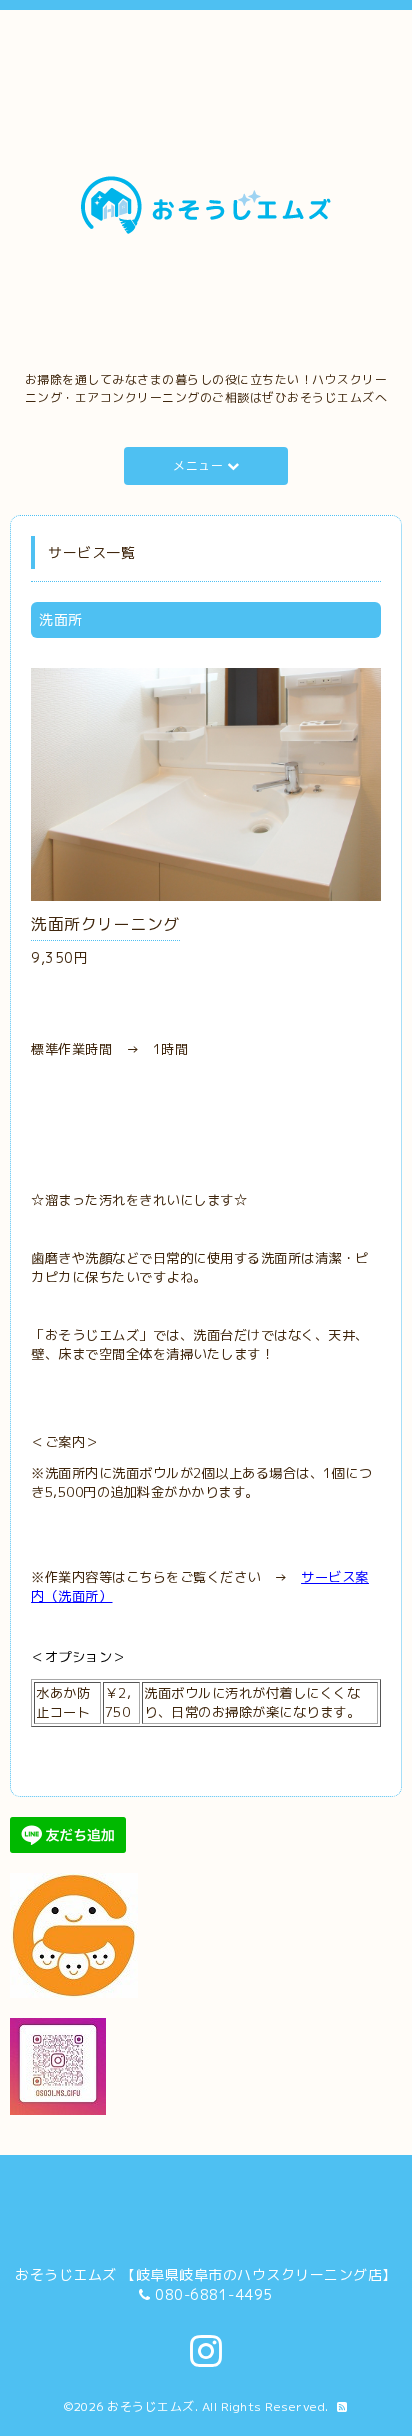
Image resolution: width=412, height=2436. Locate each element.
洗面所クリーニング (105, 924)
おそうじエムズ (151, 2406)
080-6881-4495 (214, 2294)
